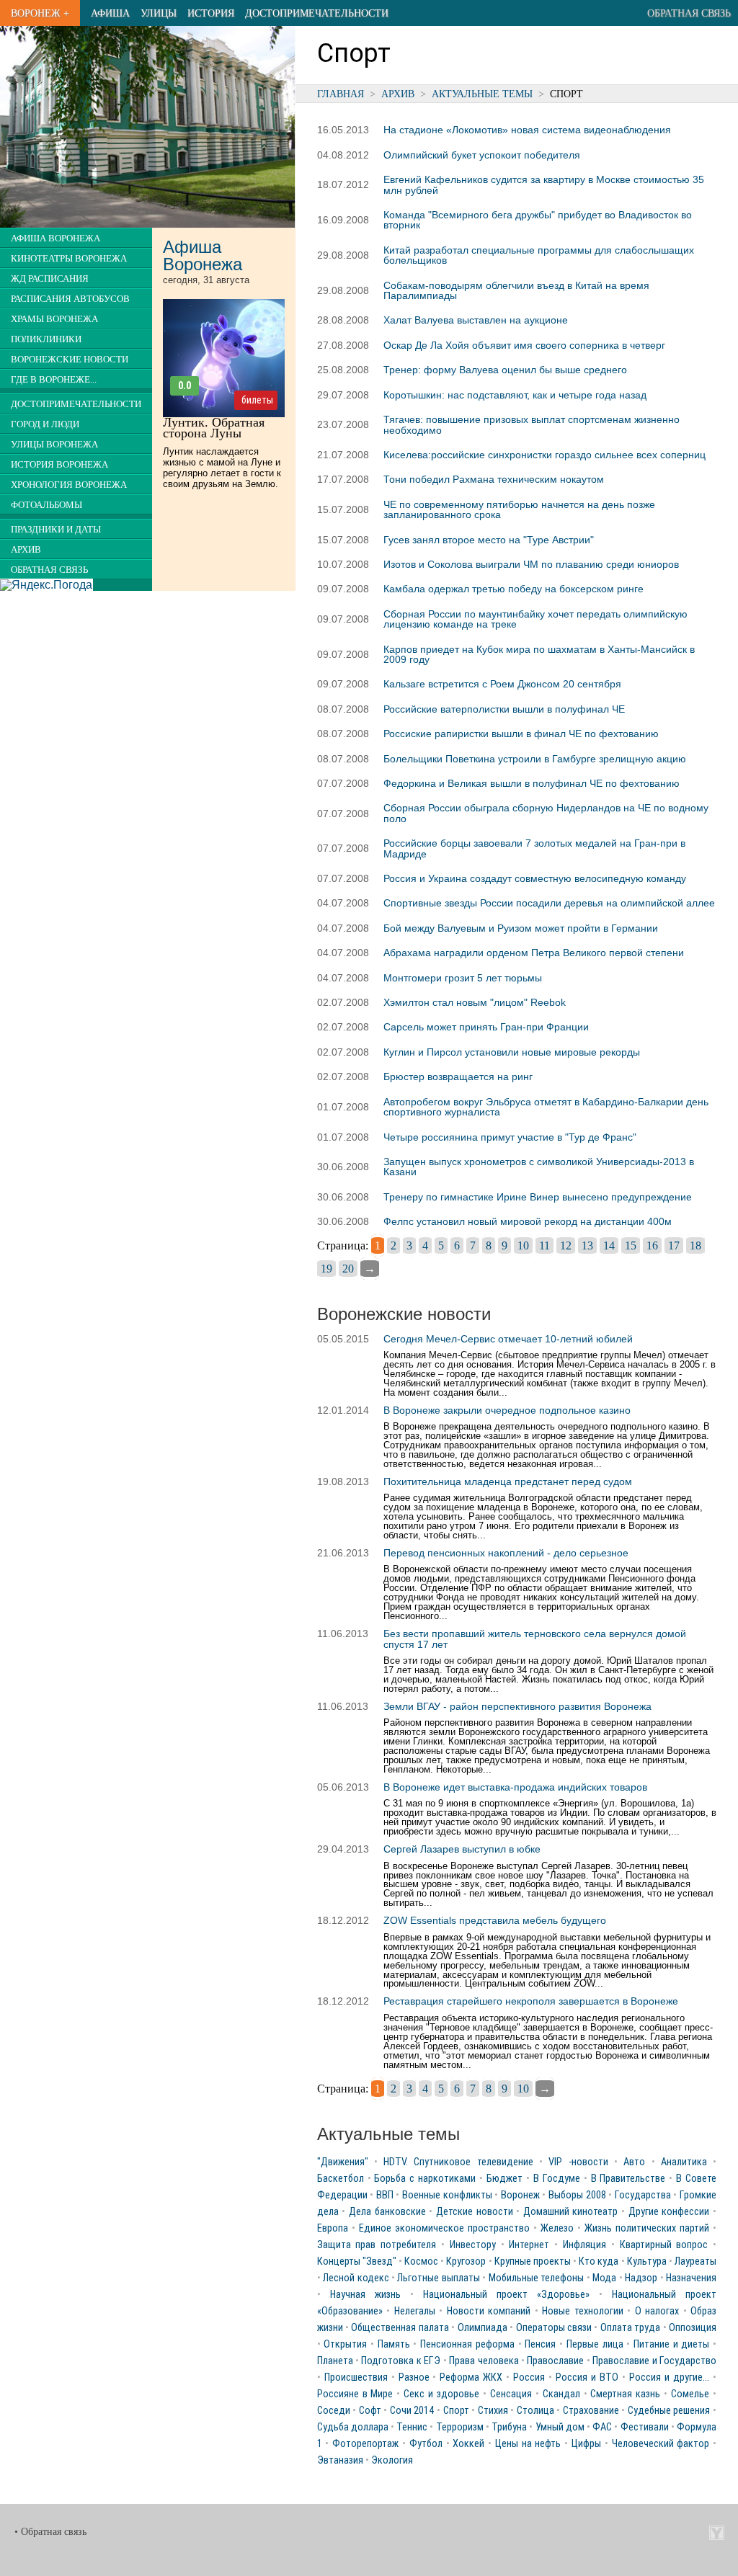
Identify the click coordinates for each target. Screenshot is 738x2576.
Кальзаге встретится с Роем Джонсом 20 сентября (502, 684)
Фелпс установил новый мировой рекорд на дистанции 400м (528, 1221)
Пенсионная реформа (467, 2344)
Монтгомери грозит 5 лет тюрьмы (463, 978)
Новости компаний (489, 2311)
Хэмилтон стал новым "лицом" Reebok (475, 1002)
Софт (370, 2411)
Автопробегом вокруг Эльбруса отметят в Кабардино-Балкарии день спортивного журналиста (546, 1107)
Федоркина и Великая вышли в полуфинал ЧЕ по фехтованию (532, 783)
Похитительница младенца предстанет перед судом (508, 1481)
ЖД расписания (50, 279)
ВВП (385, 2195)
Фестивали (645, 2427)
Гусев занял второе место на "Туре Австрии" (489, 540)
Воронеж (520, 2195)
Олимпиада (483, 2328)
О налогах (657, 2311)
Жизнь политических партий (647, 2228)
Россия (529, 2377)
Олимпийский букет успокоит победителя (482, 155)
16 (652, 1245)
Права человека (484, 2361)
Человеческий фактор (661, 2444)
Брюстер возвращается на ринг (458, 1077)
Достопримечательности (317, 13)
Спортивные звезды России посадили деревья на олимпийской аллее (549, 903)
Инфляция (584, 2245)
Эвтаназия (340, 2460)
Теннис (412, 2427)
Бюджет (504, 2179)
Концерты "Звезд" (357, 2261)
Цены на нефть (528, 2444)
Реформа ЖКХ (471, 2377)
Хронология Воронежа (69, 485)
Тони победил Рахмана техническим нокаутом (494, 479)
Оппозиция (693, 2328)
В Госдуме (557, 2179)
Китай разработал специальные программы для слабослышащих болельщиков (539, 255)
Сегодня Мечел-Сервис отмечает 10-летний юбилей (508, 1339)
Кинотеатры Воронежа (69, 259)
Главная (341, 94)
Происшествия (356, 2377)
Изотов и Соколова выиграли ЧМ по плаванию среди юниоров (531, 564)
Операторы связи (554, 2328)
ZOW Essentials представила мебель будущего (495, 1920)
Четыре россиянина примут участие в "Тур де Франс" (510, 1137)
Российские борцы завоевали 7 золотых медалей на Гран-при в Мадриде (534, 848)
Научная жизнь (365, 2295)
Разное (414, 2377)
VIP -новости (578, 2162)
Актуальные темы (482, 94)
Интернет (529, 2245)
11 (544, 1245)
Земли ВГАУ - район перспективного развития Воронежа (517, 1706)
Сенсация (511, 2394)
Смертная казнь (625, 2394)
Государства (643, 2195)
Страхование (591, 2411)
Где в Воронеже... (54, 380)
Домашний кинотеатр (571, 2212)
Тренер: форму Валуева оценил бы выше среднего (505, 370)
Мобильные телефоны (536, 2278)
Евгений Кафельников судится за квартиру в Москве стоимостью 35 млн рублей (544, 184)
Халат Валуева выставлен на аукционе (476, 320)
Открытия (345, 2344)
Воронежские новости (70, 360)
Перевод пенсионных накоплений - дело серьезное (506, 1553)
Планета (335, 2361)
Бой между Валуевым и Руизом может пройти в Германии (521, 928)
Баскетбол (341, 2179)
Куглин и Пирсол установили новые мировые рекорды (512, 1052)
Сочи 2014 (412, 2411)
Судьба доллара (353, 2427)
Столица (535, 2411)
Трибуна (509, 2427)
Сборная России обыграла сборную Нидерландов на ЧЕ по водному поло (546, 813)
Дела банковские (387, 2212)
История (211, 13)
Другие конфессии (669, 2212)
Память (394, 2344)
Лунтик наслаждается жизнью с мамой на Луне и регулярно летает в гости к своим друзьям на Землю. (222, 468)
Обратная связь (689, 13)
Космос (421, 2261)
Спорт (456, 2411)
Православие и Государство (654, 2361)
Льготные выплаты (438, 2278)
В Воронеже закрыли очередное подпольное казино (507, 1410)
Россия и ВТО (587, 2377)
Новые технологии (583, 2311)
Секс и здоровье (441, 2394)
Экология (392, 2460)
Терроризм (460, 2427)
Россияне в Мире (355, 2394)
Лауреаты (695, 2261)
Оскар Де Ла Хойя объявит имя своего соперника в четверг (524, 345)
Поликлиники (46, 339)
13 (587, 1245)
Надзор (641, 2278)
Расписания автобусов (70, 299)
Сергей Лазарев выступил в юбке (462, 1849)
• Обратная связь (50, 2532)
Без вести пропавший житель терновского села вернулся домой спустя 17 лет (535, 1639)
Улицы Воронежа (54, 445)
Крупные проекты (533, 2261)
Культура (647, 2261)
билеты (257, 400)
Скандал (561, 2394)
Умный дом (560, 2427)
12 (566, 1245)
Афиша (110, 13)
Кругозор (466, 2261)
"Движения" (343, 2162)
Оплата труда (630, 2328)
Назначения (691, 2278)
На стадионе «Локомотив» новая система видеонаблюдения (527, 130)
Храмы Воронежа (54, 319)
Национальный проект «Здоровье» (506, 2295)
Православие (555, 2361)
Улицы (159, 13)
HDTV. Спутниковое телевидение (458, 2162)
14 (609, 1245)
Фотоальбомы (46, 505)
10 (523, 1245)
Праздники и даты (56, 530)
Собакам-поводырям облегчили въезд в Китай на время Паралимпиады (516, 290)
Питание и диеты (671, 2344)
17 (674, 1245)
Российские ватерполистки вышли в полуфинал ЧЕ (504, 709)
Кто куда (599, 2261)
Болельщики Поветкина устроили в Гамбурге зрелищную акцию (535, 759)
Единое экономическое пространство (444, 2228)
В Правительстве (628, 2179)
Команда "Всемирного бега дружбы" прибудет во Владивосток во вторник (538, 220)
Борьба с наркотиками (425, 2179)
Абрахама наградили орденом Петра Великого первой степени (534, 953)
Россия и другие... (669, 2377)
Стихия (493, 2411)
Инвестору (473, 2245)
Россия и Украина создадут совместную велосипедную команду (535, 878)
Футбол (426, 2444)
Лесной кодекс (356, 2278)
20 (348, 1269)
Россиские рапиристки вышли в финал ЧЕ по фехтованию (521, 734)
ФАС (602, 2427)
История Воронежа (59, 465)
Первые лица (595, 2344)
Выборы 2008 (577, 2195)
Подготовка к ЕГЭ (401, 2361)
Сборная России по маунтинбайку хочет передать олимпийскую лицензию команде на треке (535, 619)
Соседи (334, 2411)
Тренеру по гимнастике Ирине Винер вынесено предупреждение (538, 1197)
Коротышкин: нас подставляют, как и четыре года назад (515, 395)
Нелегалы (415, 2311)
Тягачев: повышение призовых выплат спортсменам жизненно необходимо (532, 424)
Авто (634, 2162)
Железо (557, 2228)
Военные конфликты (447, 2195)
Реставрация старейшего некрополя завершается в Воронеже (531, 2001)
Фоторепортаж (365, 2444)
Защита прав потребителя (377, 2245)
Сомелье (690, 2394)
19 (326, 1269)
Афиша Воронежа (55, 239)
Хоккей (468, 2444)
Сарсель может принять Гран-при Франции (486, 1027)
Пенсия (540, 2344)
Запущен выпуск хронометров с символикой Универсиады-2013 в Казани (539, 1167)
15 (631, 1245)
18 (695, 1245)
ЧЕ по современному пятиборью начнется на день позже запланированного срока (519, 509)
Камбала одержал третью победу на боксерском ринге (514, 589)
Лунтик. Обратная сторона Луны (214, 428)
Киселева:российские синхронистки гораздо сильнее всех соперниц (544, 455)
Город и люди (45, 424)
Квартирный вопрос (664, 2245)
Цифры (586, 2444)
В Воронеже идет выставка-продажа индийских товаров (515, 1787)
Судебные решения (669, 2411)
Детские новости (475, 2212)
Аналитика (684, 2162)
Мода (604, 2278)
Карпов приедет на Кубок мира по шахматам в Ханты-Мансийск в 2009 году (539, 654)
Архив (398, 94)
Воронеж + (40, 13)
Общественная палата (400, 2328)
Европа (333, 2228)
